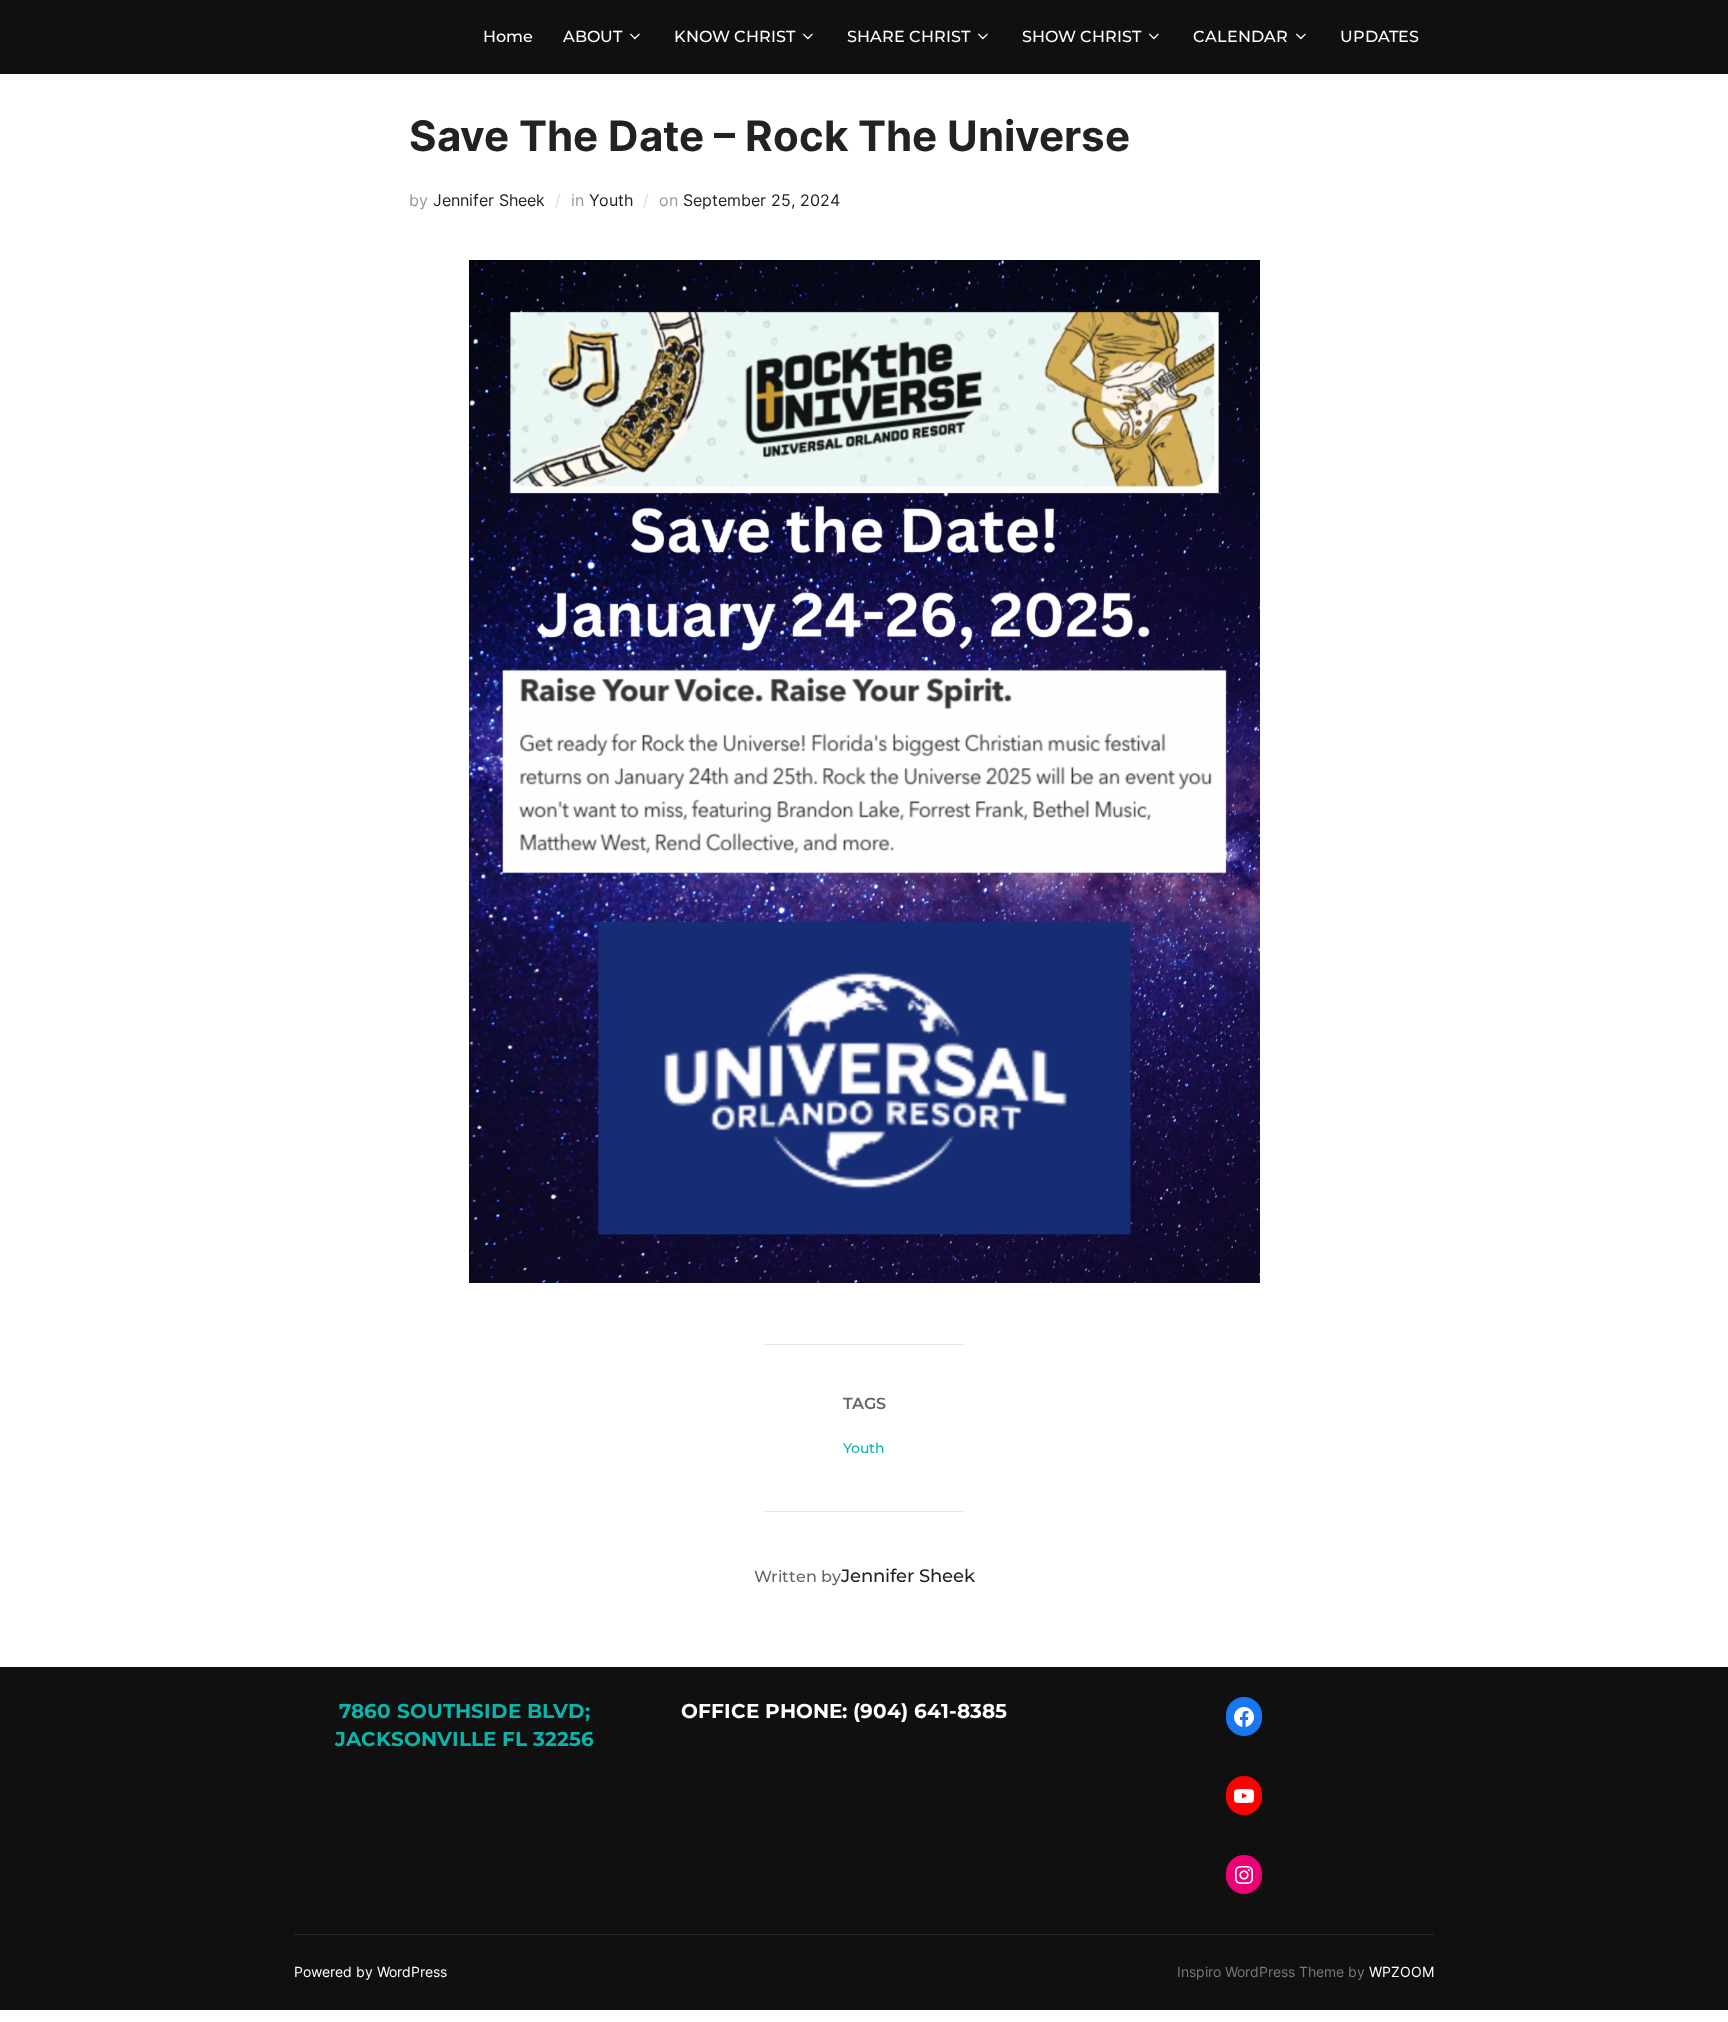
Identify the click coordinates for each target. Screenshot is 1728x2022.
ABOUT (592, 36)
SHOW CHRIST (1081, 36)
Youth (611, 200)
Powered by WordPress (370, 1971)
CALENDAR (1240, 36)
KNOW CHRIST (734, 36)
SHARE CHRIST (908, 36)
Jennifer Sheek (489, 200)
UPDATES (1379, 36)
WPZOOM (1401, 1971)
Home (508, 36)
